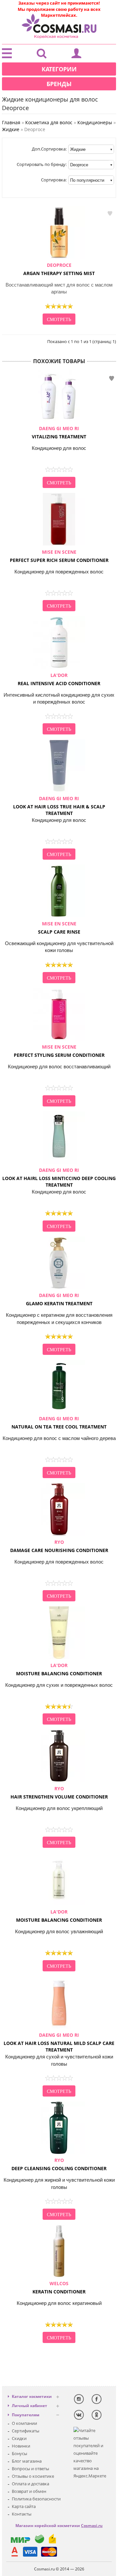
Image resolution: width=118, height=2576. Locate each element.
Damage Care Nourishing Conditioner (59, 1546)
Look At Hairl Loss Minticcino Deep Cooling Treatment (59, 1177)
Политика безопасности (36, 2499)
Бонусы (20, 2453)
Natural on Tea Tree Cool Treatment (59, 1423)
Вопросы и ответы (30, 2469)
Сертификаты (26, 2431)
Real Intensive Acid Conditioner (59, 679)
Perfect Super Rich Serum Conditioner (59, 556)
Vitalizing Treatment (59, 432)
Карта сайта (24, 2506)
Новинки (21, 2446)
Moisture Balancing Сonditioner (59, 1669)
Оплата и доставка (30, 2484)
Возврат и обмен (29, 2491)
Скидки (19, 2438)
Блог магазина (27, 2461)
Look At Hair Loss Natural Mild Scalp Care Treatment (59, 2042)
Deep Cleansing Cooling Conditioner (59, 2164)
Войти (76, 55)
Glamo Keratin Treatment (59, 1299)
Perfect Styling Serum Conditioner (59, 1051)
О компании (24, 2423)
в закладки (110, 213)
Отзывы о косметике (33, 2476)
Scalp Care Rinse (59, 928)
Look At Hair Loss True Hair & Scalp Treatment (59, 806)
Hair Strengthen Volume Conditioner (59, 1793)
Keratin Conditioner (59, 2287)
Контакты (22, 2514)
